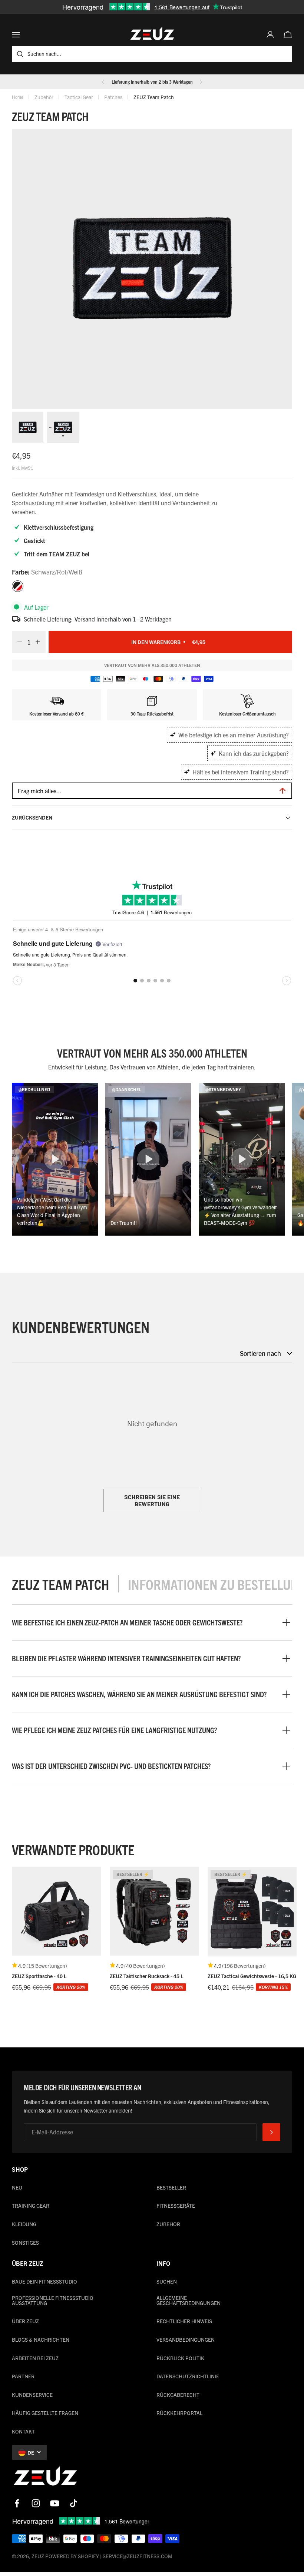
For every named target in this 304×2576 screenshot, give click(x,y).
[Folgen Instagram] (36, 2503)
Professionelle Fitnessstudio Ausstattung (53, 2300)
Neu (17, 2187)
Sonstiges (25, 2242)
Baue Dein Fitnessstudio (44, 2281)
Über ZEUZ (25, 2321)
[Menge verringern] (17, 642)
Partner (23, 2376)
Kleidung (24, 2224)
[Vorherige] (103, 82)
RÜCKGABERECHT (178, 2395)
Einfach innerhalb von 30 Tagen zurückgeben (152, 82)
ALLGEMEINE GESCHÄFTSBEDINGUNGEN (189, 2300)
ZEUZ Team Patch (154, 97)
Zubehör (44, 97)
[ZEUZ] (45, 2478)
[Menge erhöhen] (40, 642)
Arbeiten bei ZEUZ (35, 2358)
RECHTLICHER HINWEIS (184, 2321)
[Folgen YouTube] (55, 2503)
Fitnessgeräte (176, 2205)
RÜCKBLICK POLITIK (180, 2358)
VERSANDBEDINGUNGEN (186, 2339)
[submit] (271, 2132)
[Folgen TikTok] (74, 2503)
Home (18, 97)
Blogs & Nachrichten (41, 2339)
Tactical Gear (79, 97)
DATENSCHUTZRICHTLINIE (188, 2376)
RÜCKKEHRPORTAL (179, 2413)
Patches (113, 97)
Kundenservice (32, 2395)
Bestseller (171, 2187)
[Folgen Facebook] (17, 2503)
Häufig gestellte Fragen (45, 2413)
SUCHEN (167, 2281)
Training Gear (31, 2205)
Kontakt (23, 2431)
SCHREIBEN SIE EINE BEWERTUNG (152, 1500)
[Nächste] (201, 82)
